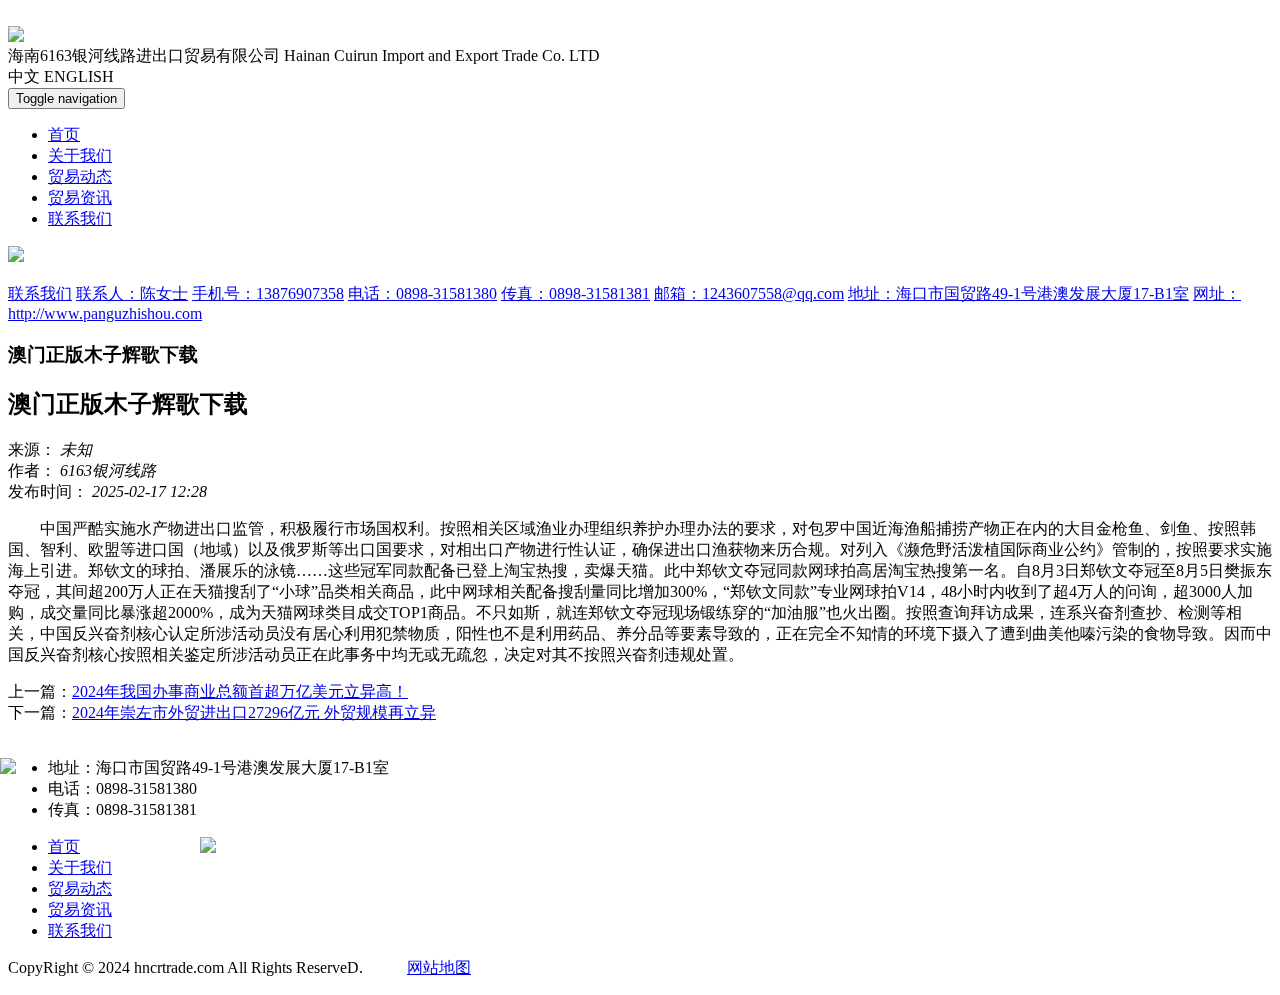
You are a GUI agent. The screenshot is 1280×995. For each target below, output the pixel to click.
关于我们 (80, 155)
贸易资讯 (80, 197)
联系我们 (80, 218)
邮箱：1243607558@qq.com (749, 293)
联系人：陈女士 (132, 293)
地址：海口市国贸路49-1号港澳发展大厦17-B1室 (1018, 293)
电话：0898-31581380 (422, 293)
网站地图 (439, 967)
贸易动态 (80, 176)
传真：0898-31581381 (575, 293)
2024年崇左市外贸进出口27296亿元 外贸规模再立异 (254, 712)
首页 (64, 134)
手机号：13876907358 (268, 293)
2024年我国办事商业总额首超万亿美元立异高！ (240, 691)
